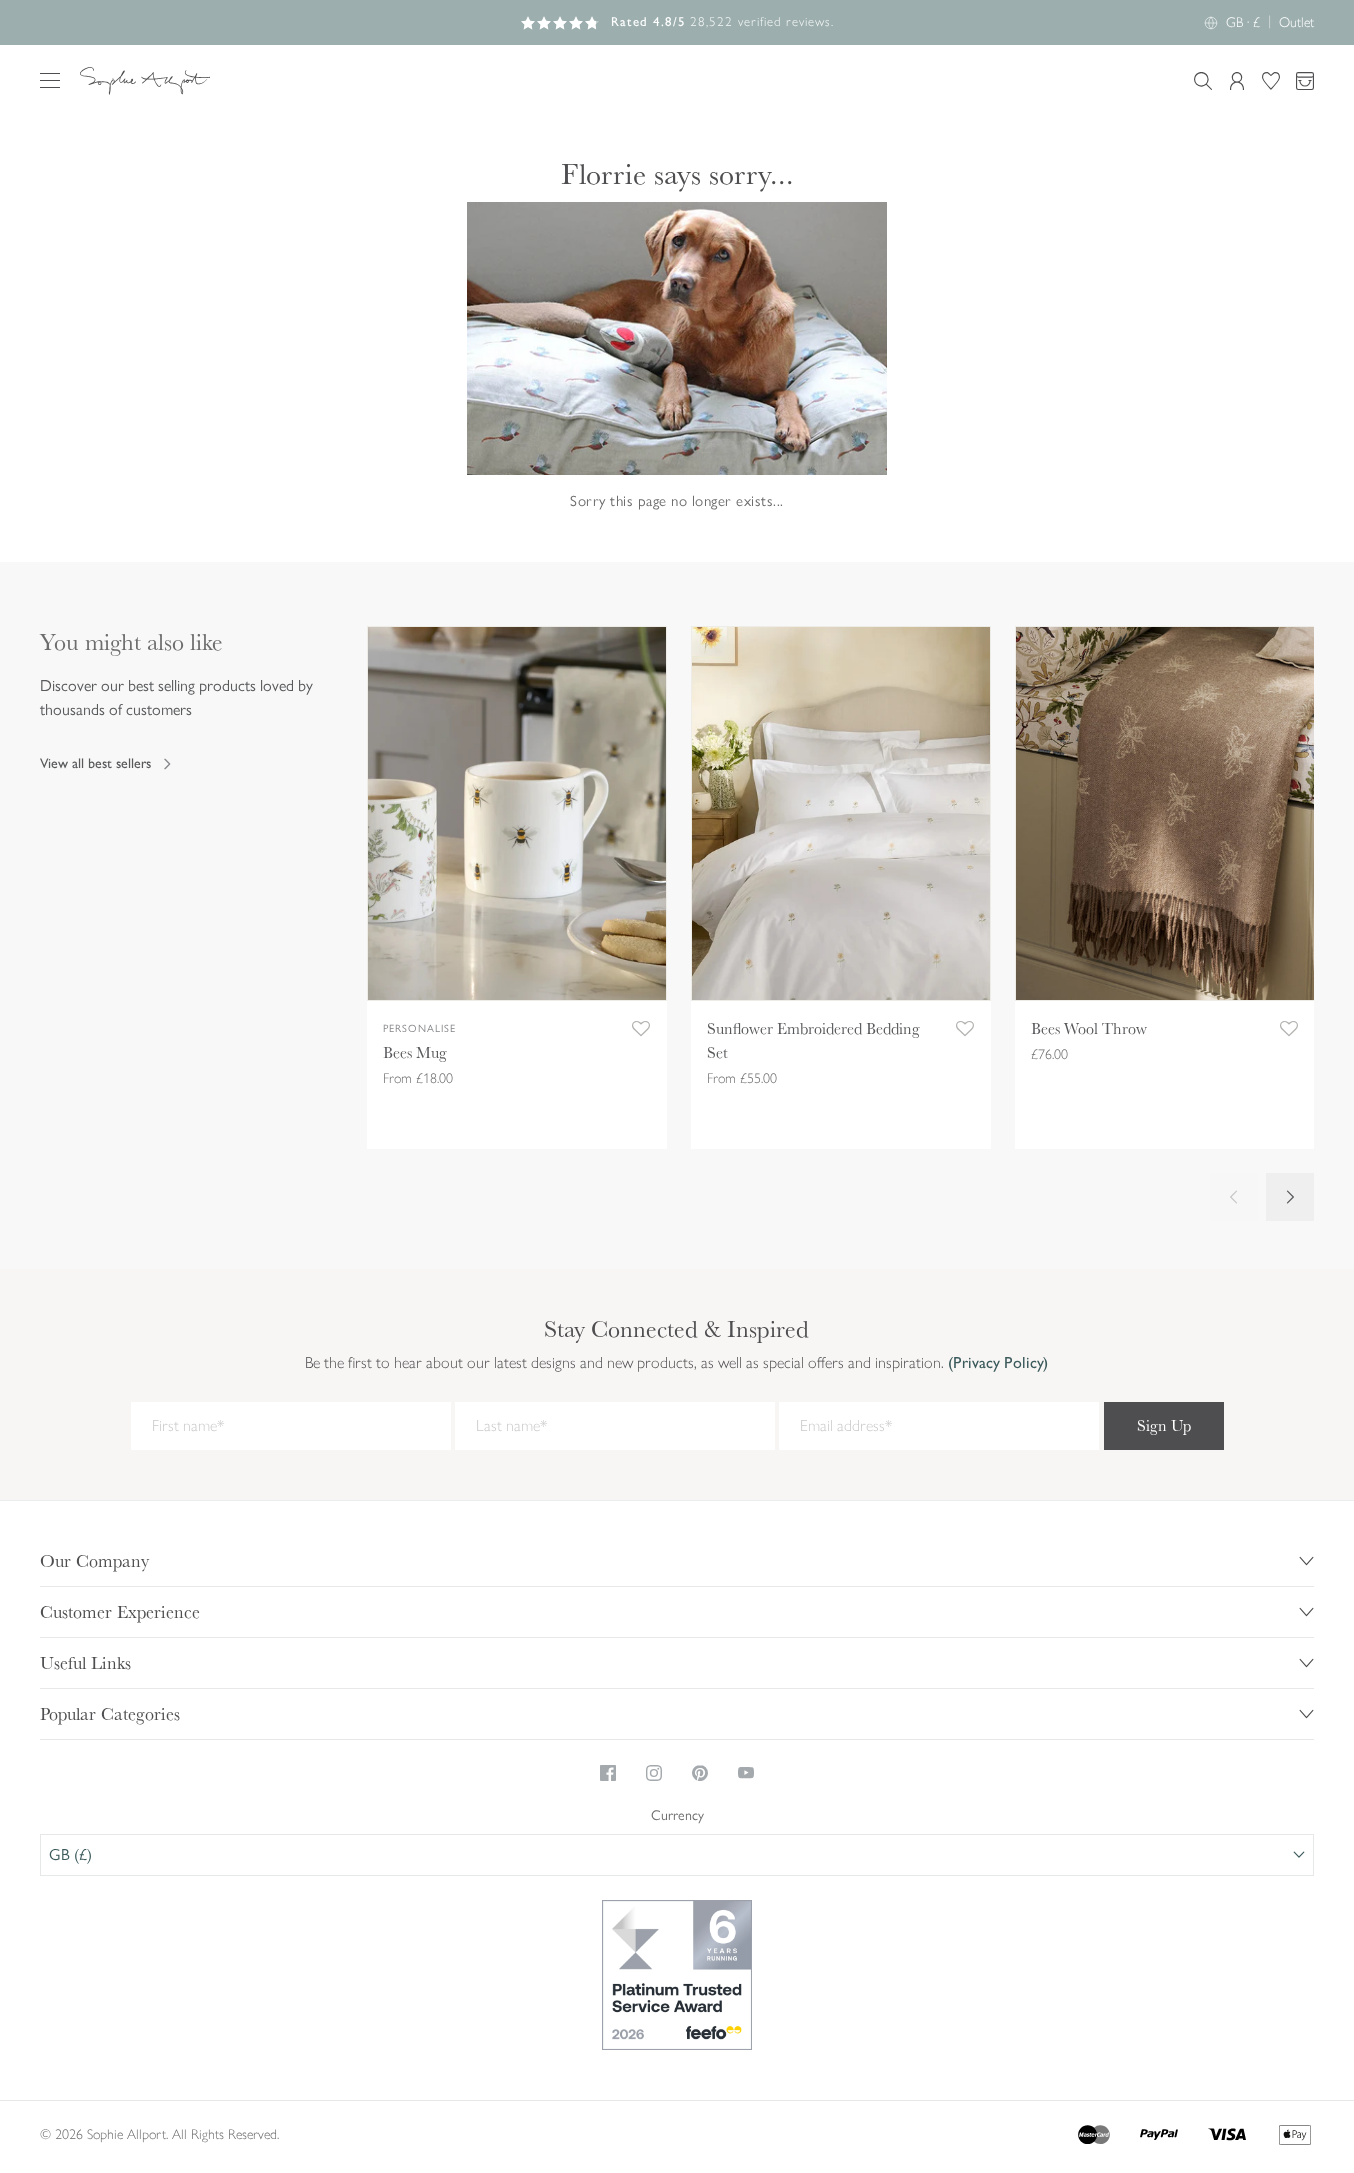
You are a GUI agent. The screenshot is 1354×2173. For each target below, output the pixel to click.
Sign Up (1164, 1425)
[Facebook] (608, 1773)
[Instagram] (654, 1773)
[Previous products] (1234, 1197)
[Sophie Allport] (145, 81)
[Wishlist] (1271, 81)
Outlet (1296, 22)
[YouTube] (746, 1773)
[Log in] (1237, 81)
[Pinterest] (700, 1773)
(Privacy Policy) (996, 1362)
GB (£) (70, 1854)
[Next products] (1290, 1197)
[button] (50, 80)
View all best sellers (95, 763)
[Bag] (1305, 81)
